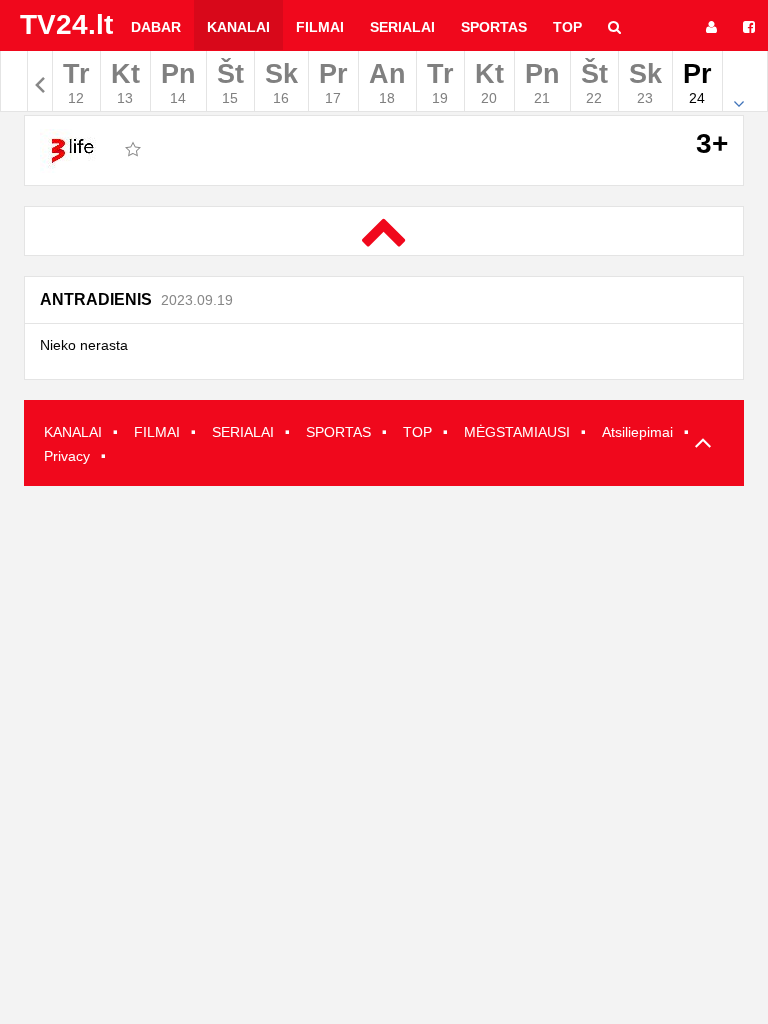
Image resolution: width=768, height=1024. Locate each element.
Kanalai (238, 27)
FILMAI (157, 432)
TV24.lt (66, 24)
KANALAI (73, 432)
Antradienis (136, 299)
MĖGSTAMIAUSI (517, 432)
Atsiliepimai (637, 432)
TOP (417, 432)
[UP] (699, 444)
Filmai (320, 27)
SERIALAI (243, 432)
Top (567, 27)
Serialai (402, 27)
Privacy (67, 456)
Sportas (494, 27)
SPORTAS (338, 432)
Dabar (156, 27)
